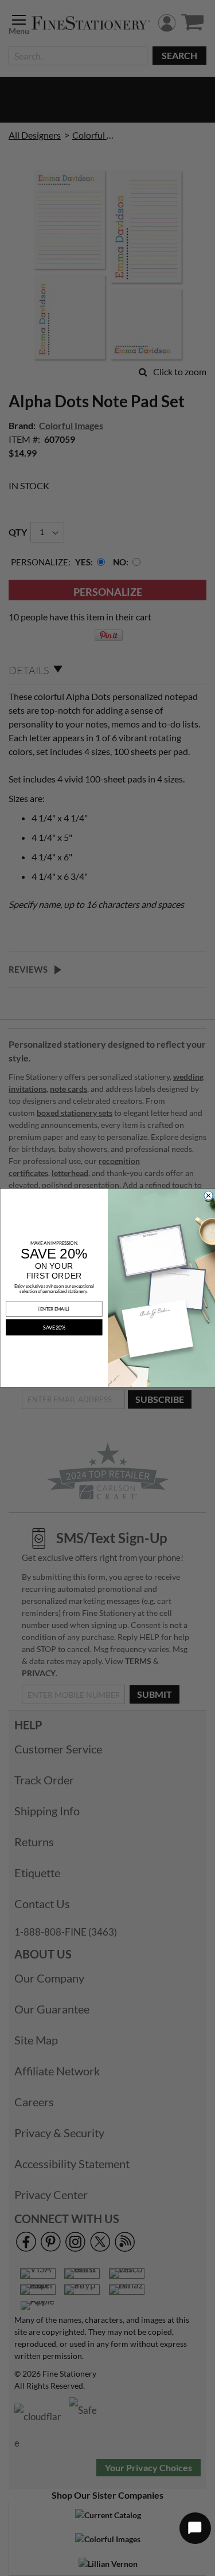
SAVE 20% (54, 1328)
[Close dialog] (208, 1195)
